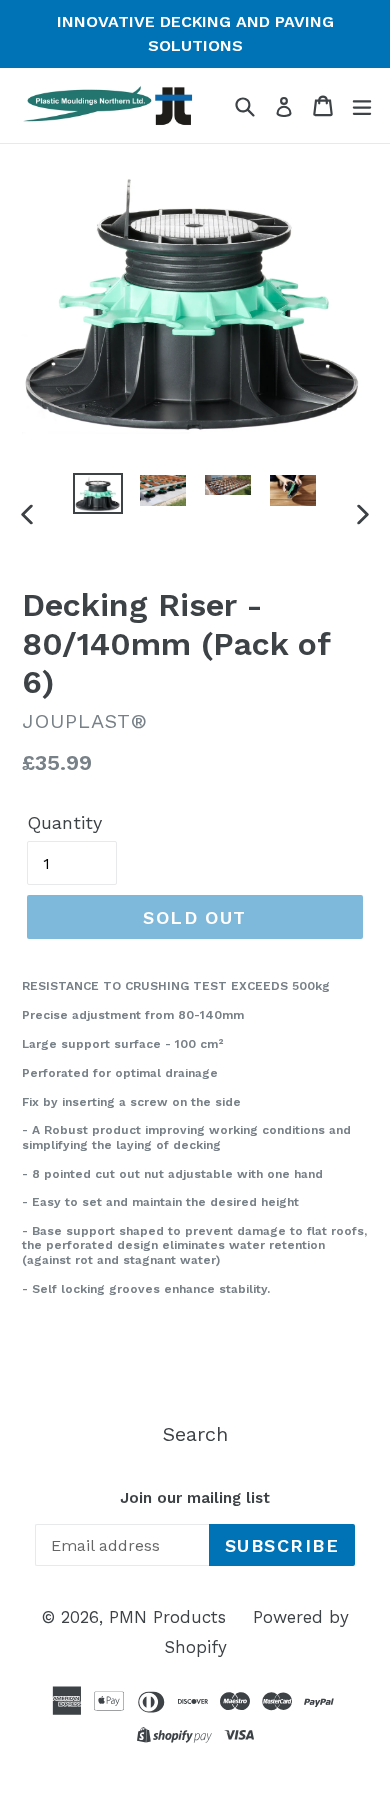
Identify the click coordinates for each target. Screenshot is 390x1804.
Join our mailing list (195, 1498)
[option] (97, 493)
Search (195, 1434)
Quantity (64, 822)
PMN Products (167, 1617)
